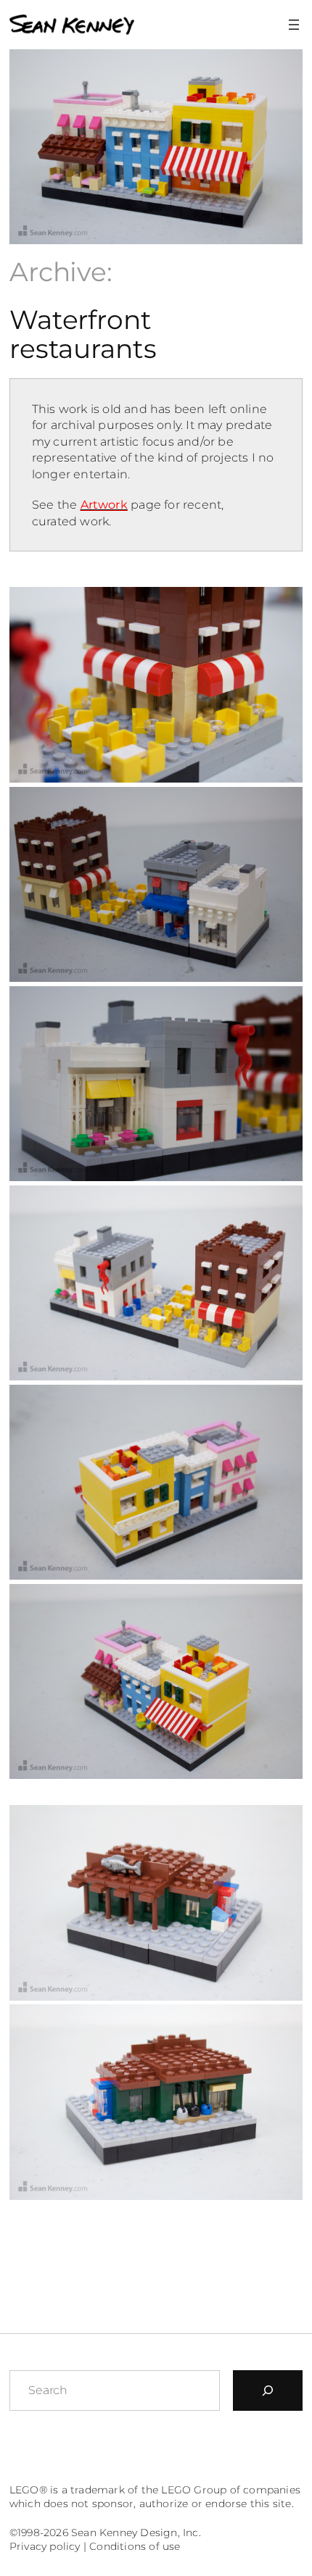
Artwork (104, 504)
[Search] (268, 2390)
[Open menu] (294, 25)
